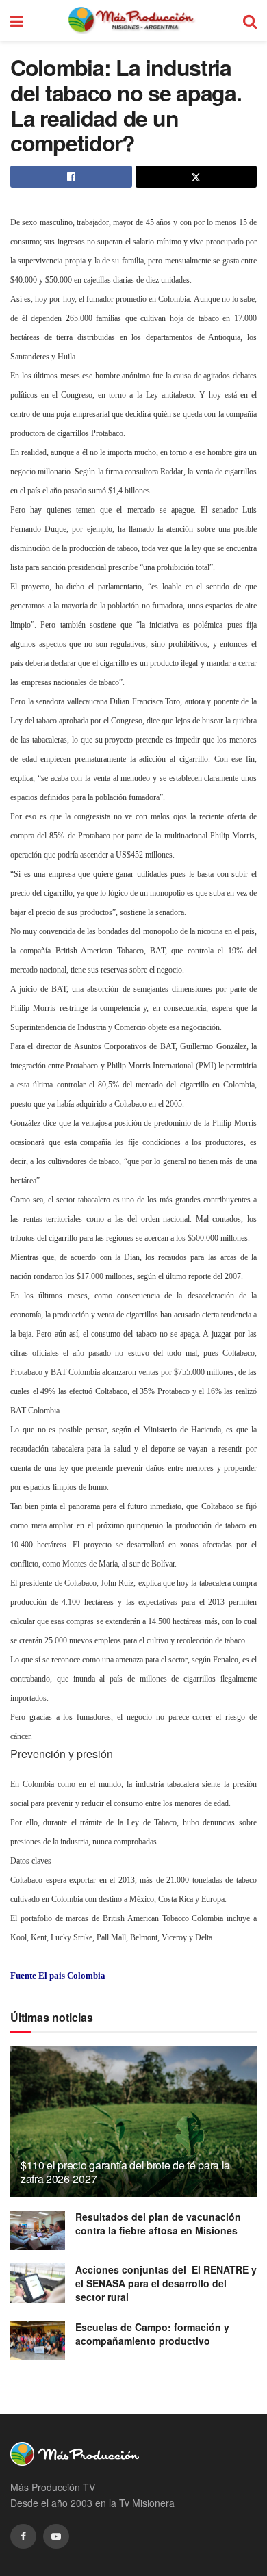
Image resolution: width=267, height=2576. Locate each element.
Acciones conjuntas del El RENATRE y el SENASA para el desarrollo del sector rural (166, 2283)
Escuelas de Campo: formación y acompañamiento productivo (152, 2334)
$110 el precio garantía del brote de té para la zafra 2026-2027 (125, 2172)
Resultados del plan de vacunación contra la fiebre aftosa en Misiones (158, 2224)
